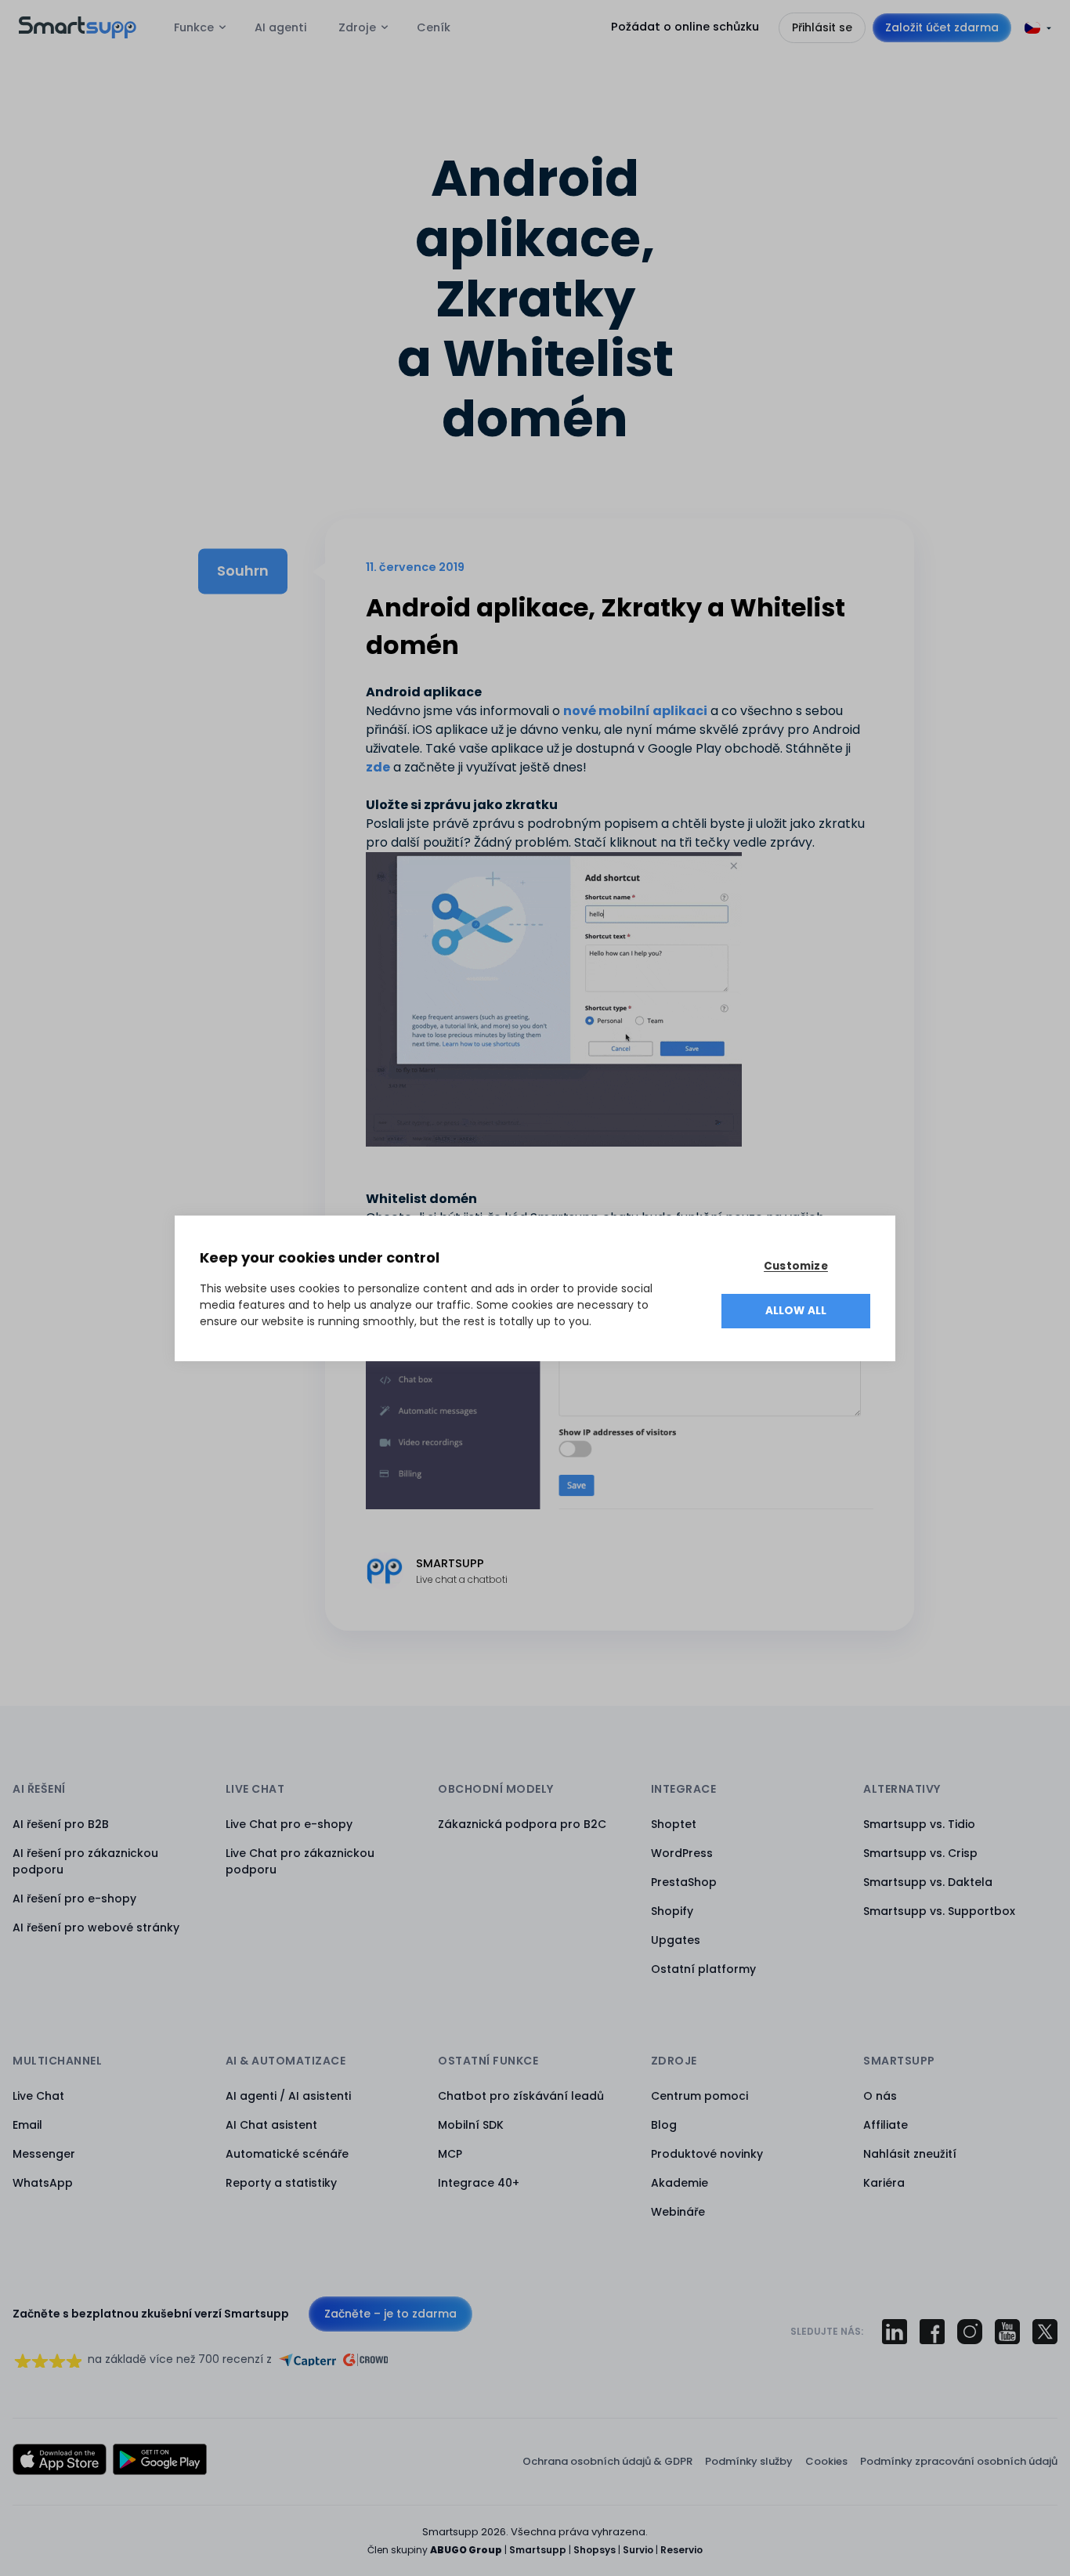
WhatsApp (43, 2183)
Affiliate (886, 2125)
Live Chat (38, 2096)
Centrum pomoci (699, 2096)
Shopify (672, 1911)
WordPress (682, 1853)
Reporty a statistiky (281, 2183)
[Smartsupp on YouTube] (1007, 2332)
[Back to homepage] (78, 34)
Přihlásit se (822, 27)
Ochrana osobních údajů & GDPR (607, 2461)
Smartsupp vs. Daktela (928, 1882)
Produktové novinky (707, 2154)
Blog (664, 2125)
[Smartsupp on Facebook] (932, 2332)
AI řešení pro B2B (61, 1824)
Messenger (44, 2154)
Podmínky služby (749, 2461)
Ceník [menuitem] (434, 27)
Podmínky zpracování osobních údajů (959, 2461)
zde (378, 767)
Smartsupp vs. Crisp (920, 1853)
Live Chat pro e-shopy (289, 1824)
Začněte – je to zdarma (390, 2314)
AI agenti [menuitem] (281, 27)
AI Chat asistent (271, 2125)
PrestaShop (684, 1882)
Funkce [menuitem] (194, 27)
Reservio (681, 2550)
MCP (450, 2154)
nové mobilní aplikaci (635, 711)
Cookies (826, 2461)
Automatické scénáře (287, 2154)
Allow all (796, 1311)
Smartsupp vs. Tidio (919, 1824)
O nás (880, 2096)
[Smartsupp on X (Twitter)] (1045, 2332)
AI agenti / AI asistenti (288, 2096)
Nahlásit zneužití (910, 2154)
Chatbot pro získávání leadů (521, 2096)
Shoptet (674, 1824)
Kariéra (884, 2183)
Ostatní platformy (703, 1969)
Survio (638, 2550)
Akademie (680, 2183)
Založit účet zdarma (942, 27)
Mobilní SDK (471, 2125)
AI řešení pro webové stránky (96, 1927)
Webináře (678, 2212)
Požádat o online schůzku (685, 27)
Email (27, 2125)
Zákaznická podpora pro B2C (522, 1824)
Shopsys (595, 2550)
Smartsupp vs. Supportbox (939, 1911)
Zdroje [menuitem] (357, 27)
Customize (796, 1266)
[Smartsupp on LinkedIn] (895, 2332)
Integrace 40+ (479, 2183)
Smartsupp (538, 2550)
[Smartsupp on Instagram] (970, 2332)
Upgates (676, 1940)
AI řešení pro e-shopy (74, 1899)
